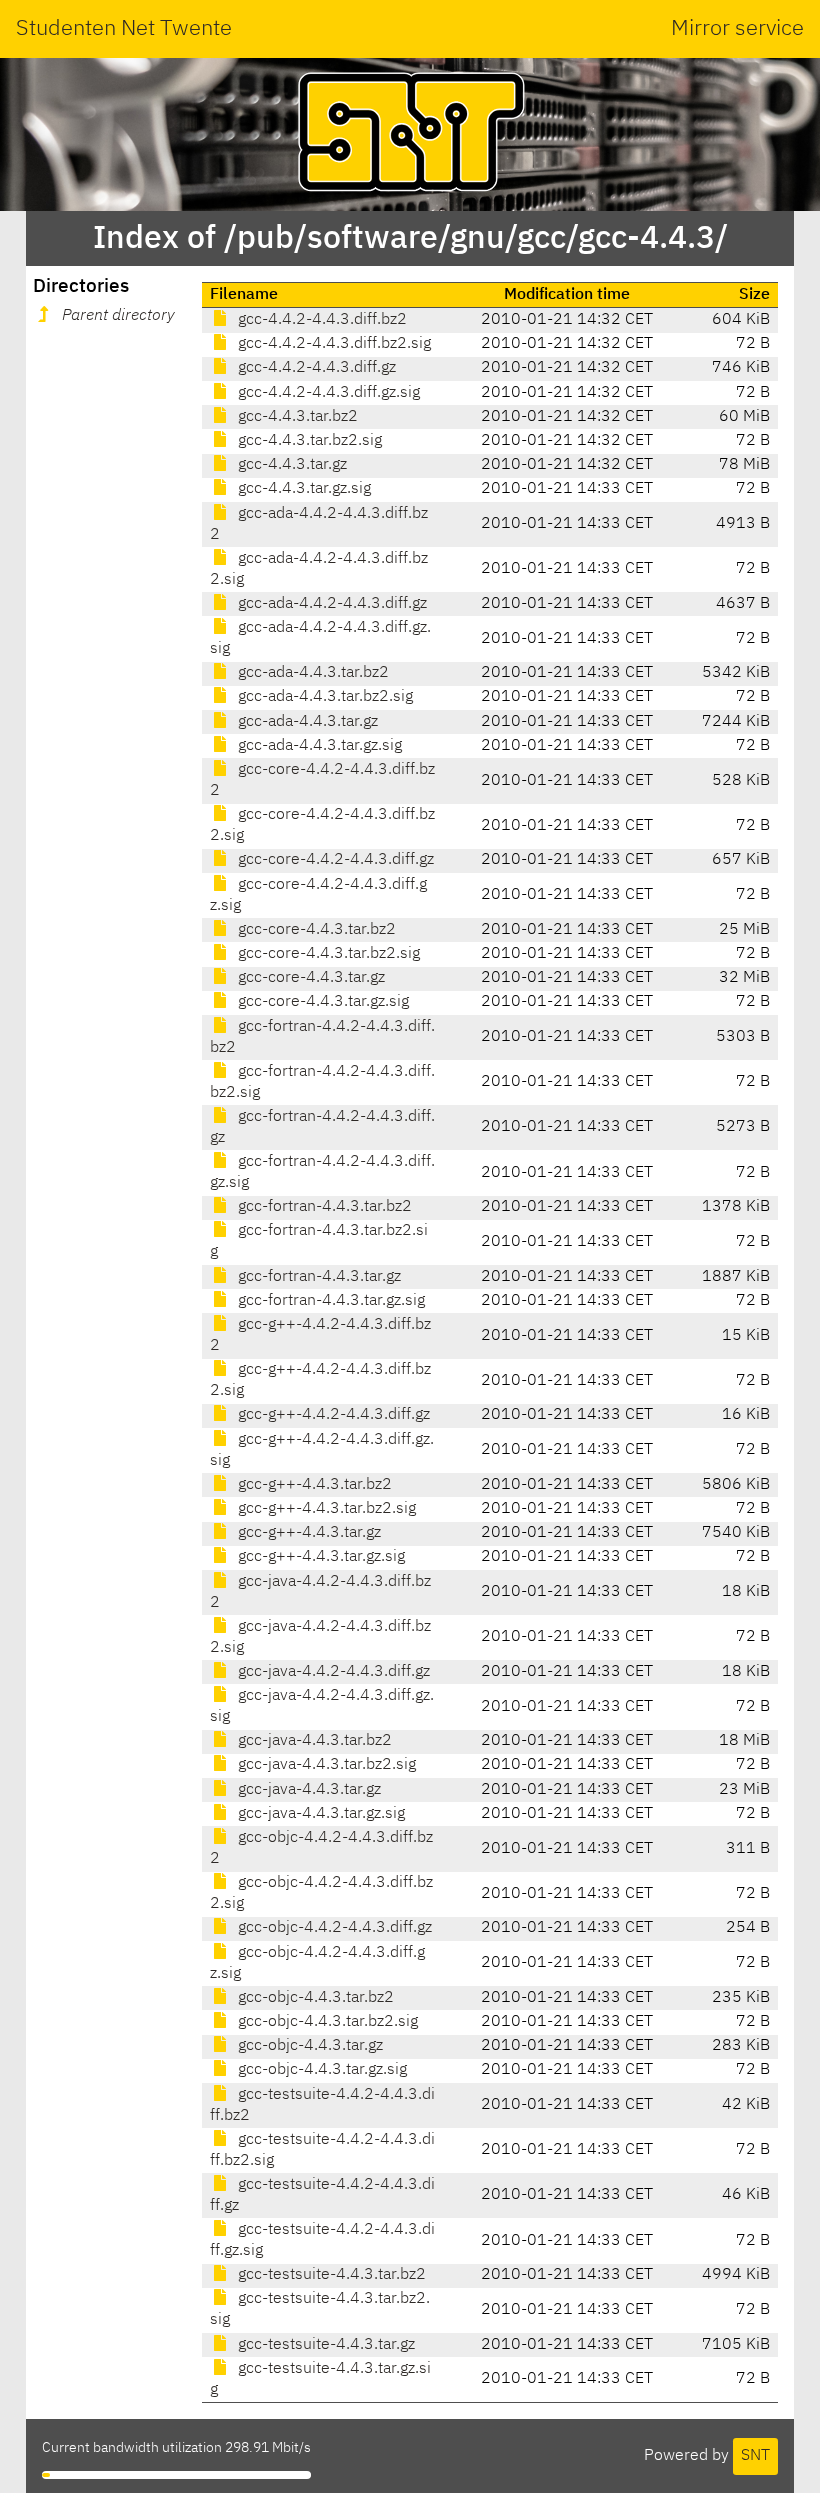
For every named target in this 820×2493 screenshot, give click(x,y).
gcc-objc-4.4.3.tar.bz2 (314, 1998)
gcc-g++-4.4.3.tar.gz (307, 1533)
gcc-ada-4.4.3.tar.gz (306, 722)
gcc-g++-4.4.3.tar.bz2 (313, 1485)
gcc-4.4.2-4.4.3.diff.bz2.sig (332, 344)
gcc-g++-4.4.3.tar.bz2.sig (325, 1509)
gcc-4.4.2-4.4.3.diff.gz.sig (327, 393)
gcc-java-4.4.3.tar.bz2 (313, 1741)
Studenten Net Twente (124, 29)
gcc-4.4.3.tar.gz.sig (302, 489)
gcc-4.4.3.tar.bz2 (296, 417)
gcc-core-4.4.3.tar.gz (309, 978)
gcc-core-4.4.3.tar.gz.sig (321, 1002)
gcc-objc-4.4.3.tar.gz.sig (320, 2070)
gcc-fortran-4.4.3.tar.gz (317, 1277)
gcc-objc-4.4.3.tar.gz (308, 2046)
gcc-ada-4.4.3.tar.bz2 (311, 673)
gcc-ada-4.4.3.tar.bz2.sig (323, 697)
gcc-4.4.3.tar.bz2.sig (308, 441)
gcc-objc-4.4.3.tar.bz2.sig (326, 2022)
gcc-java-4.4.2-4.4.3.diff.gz (332, 1672)
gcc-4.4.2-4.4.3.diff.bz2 (320, 320)
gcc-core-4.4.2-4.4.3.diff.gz (334, 860)
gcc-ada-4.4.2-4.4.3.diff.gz (330, 604)
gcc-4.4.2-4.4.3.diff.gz (315, 368)
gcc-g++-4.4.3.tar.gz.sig (319, 1557)
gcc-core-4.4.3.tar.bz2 (315, 930)
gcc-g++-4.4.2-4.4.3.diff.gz (332, 1415)
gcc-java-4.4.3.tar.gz (307, 1790)
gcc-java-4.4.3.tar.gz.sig (319, 1814)
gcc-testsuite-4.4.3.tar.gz (324, 2345)
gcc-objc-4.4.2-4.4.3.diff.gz (333, 1928)
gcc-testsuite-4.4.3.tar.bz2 (330, 2275)
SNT (755, 2456)
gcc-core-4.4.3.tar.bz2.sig (327, 954)
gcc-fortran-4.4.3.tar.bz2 (323, 1207)
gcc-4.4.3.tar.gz (290, 465)
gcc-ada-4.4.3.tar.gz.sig (318, 746)
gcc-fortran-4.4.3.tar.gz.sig (329, 1301)
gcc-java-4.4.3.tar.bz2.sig (325, 1765)
